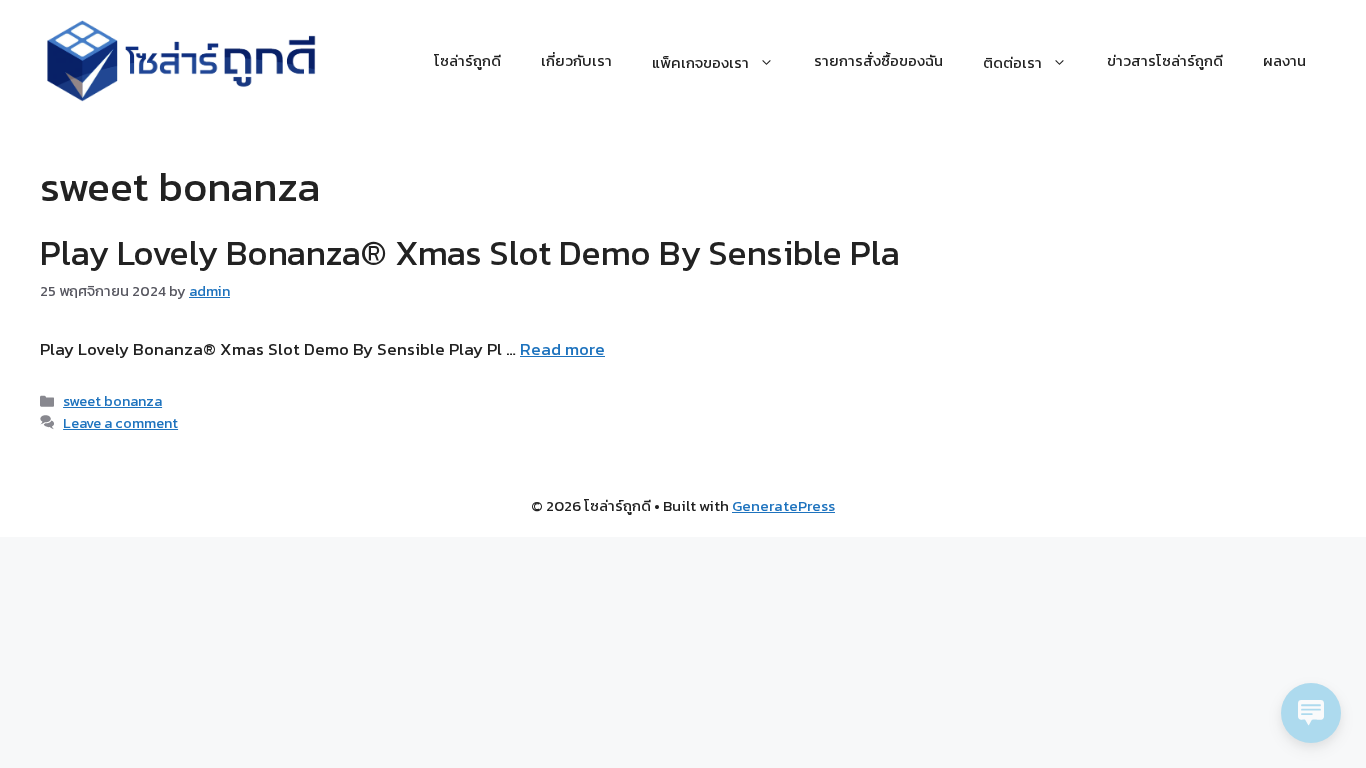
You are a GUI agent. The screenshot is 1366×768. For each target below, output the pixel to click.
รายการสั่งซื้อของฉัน (878, 61)
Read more (562, 349)
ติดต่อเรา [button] (1012, 60)
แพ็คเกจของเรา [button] (700, 60)
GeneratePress (783, 505)
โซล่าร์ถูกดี (467, 61)
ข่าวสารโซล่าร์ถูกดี (1165, 61)
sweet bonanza (112, 401)
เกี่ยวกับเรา (576, 61)
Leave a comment (120, 423)
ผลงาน (1284, 61)
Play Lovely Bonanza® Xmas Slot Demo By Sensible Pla (470, 252)
